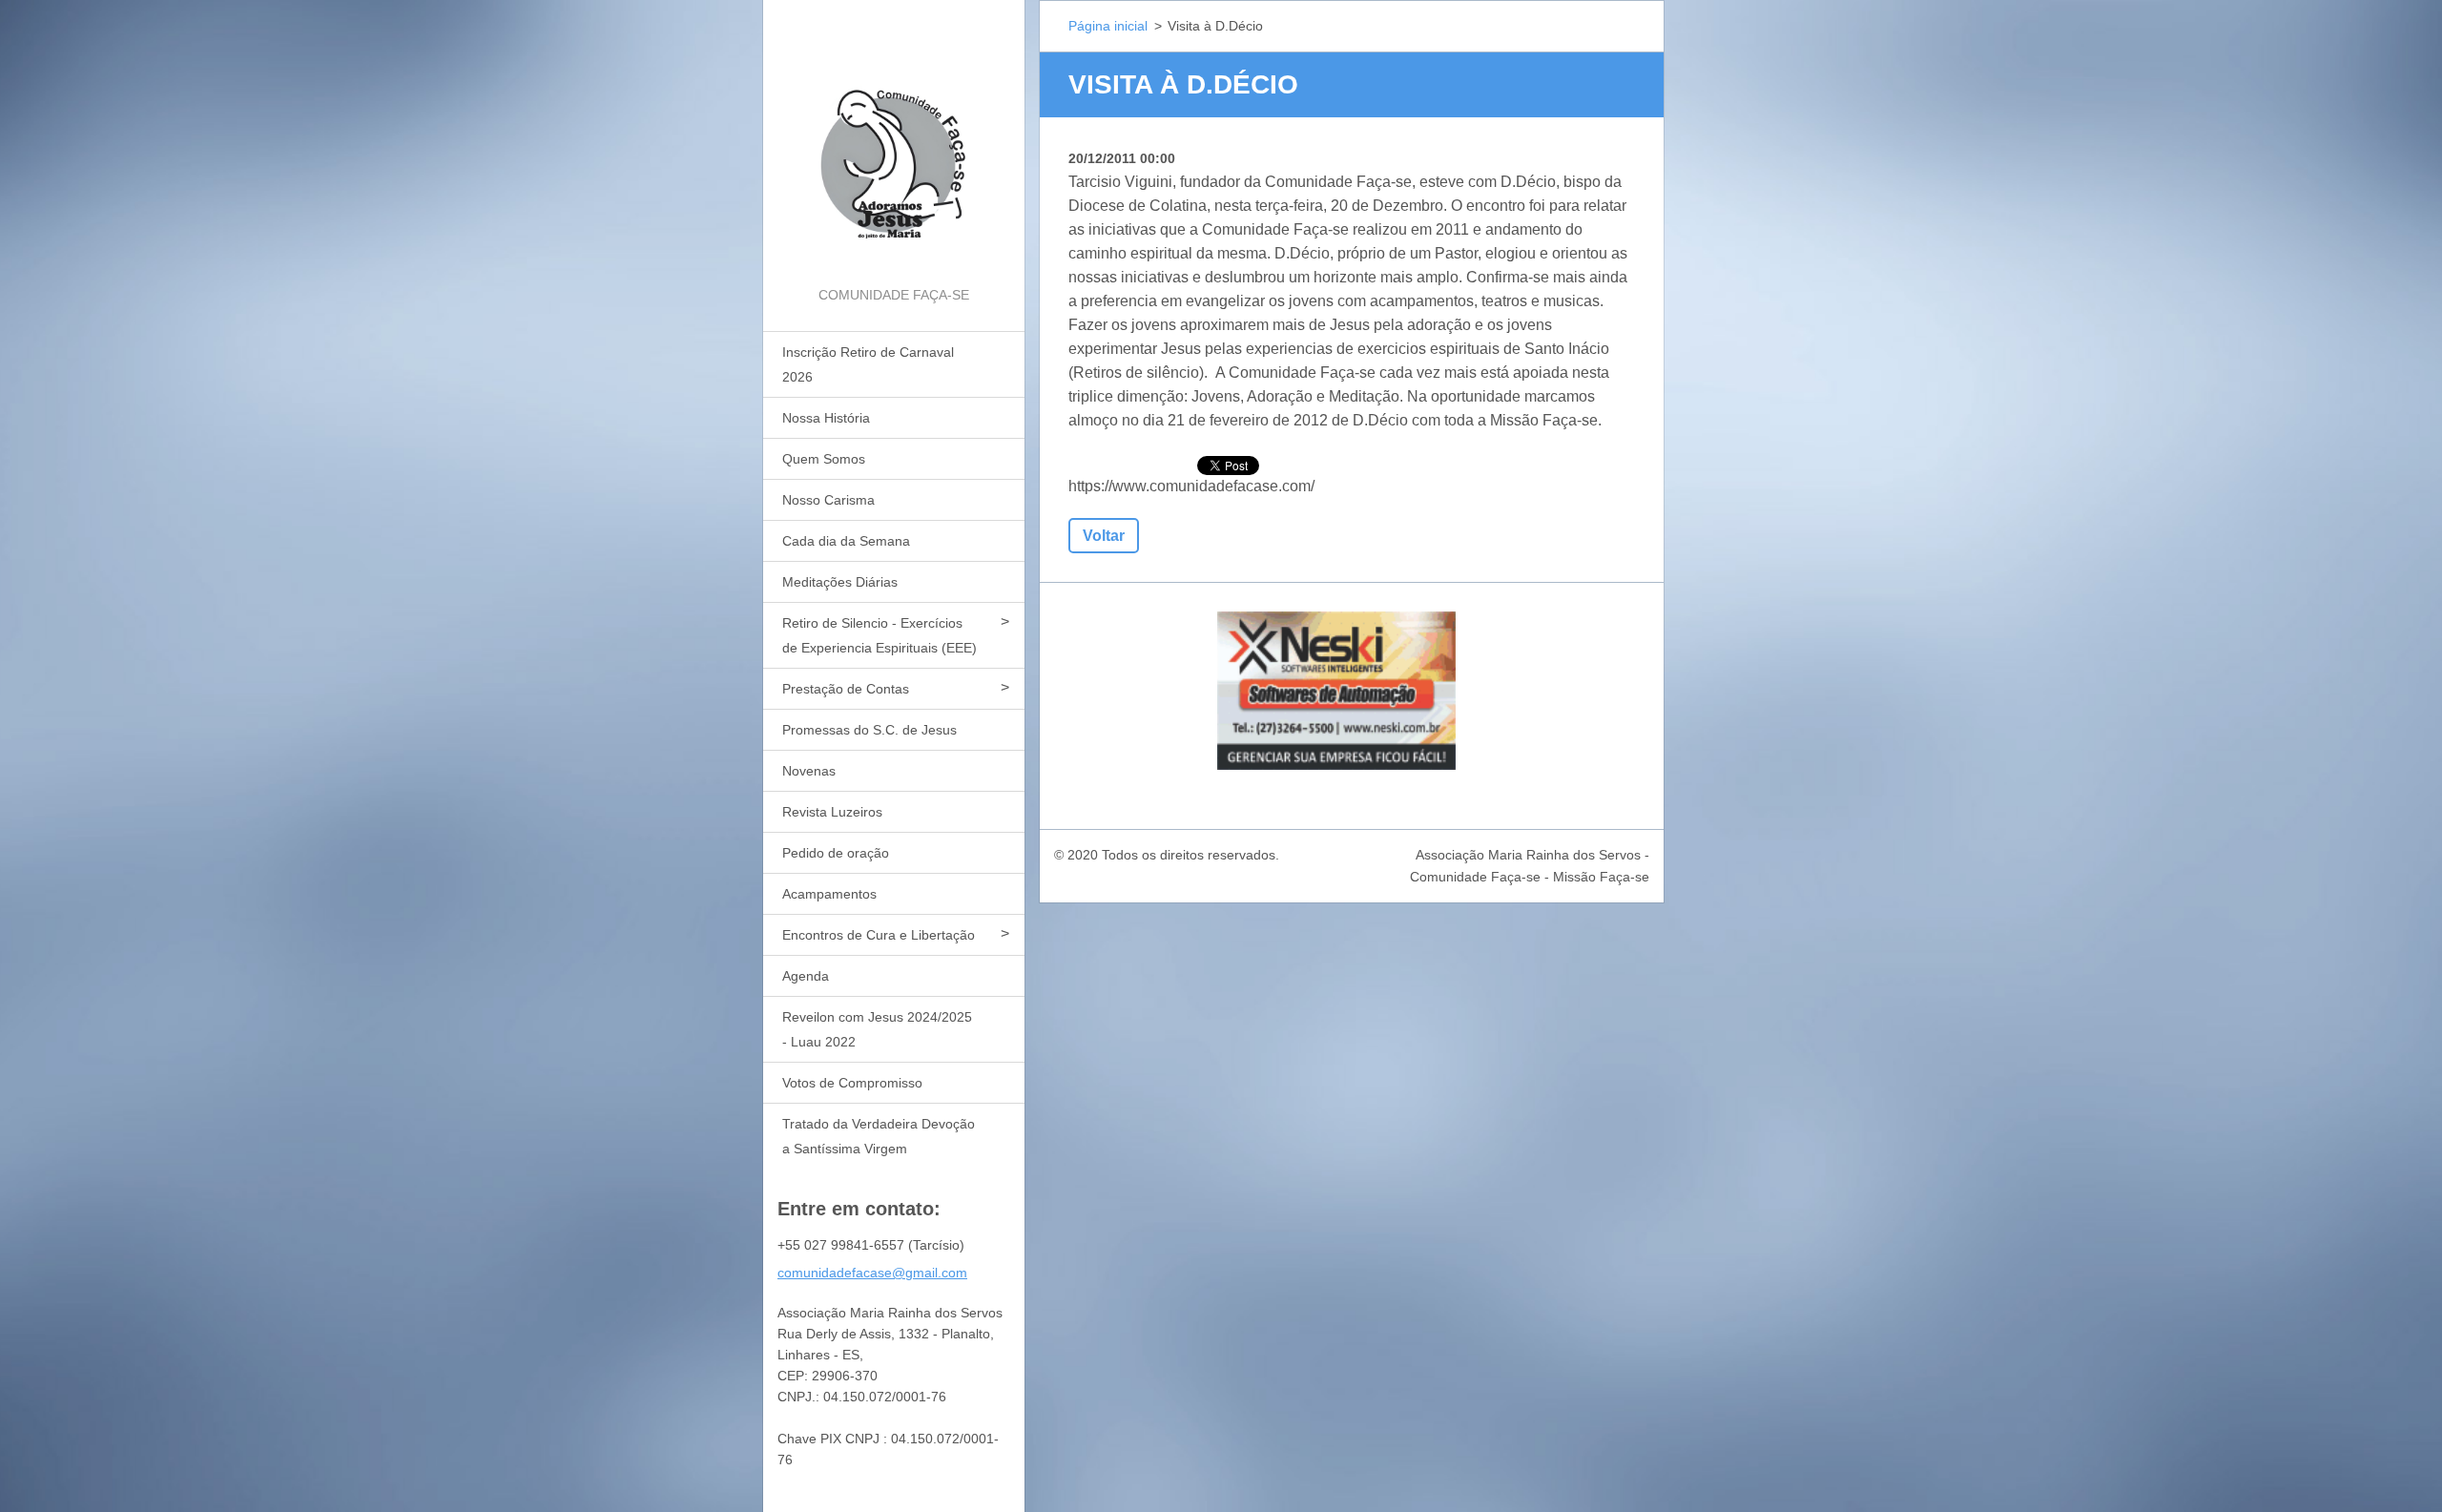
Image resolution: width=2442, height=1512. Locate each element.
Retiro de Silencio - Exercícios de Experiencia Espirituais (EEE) (880, 635)
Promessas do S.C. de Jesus (869, 730)
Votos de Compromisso (852, 1083)
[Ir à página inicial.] (894, 142)
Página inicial (1108, 26)
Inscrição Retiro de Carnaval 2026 (868, 364)
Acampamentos (829, 894)
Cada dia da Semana (846, 541)
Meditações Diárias (840, 582)
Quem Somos (824, 459)
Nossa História (826, 418)
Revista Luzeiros (832, 812)
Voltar (1104, 536)
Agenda (806, 976)
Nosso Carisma (828, 500)
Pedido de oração (836, 853)
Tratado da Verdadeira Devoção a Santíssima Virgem (879, 1136)
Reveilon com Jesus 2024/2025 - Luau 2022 (877, 1029)
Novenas (809, 771)
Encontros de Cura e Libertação (879, 935)
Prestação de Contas (846, 689)
